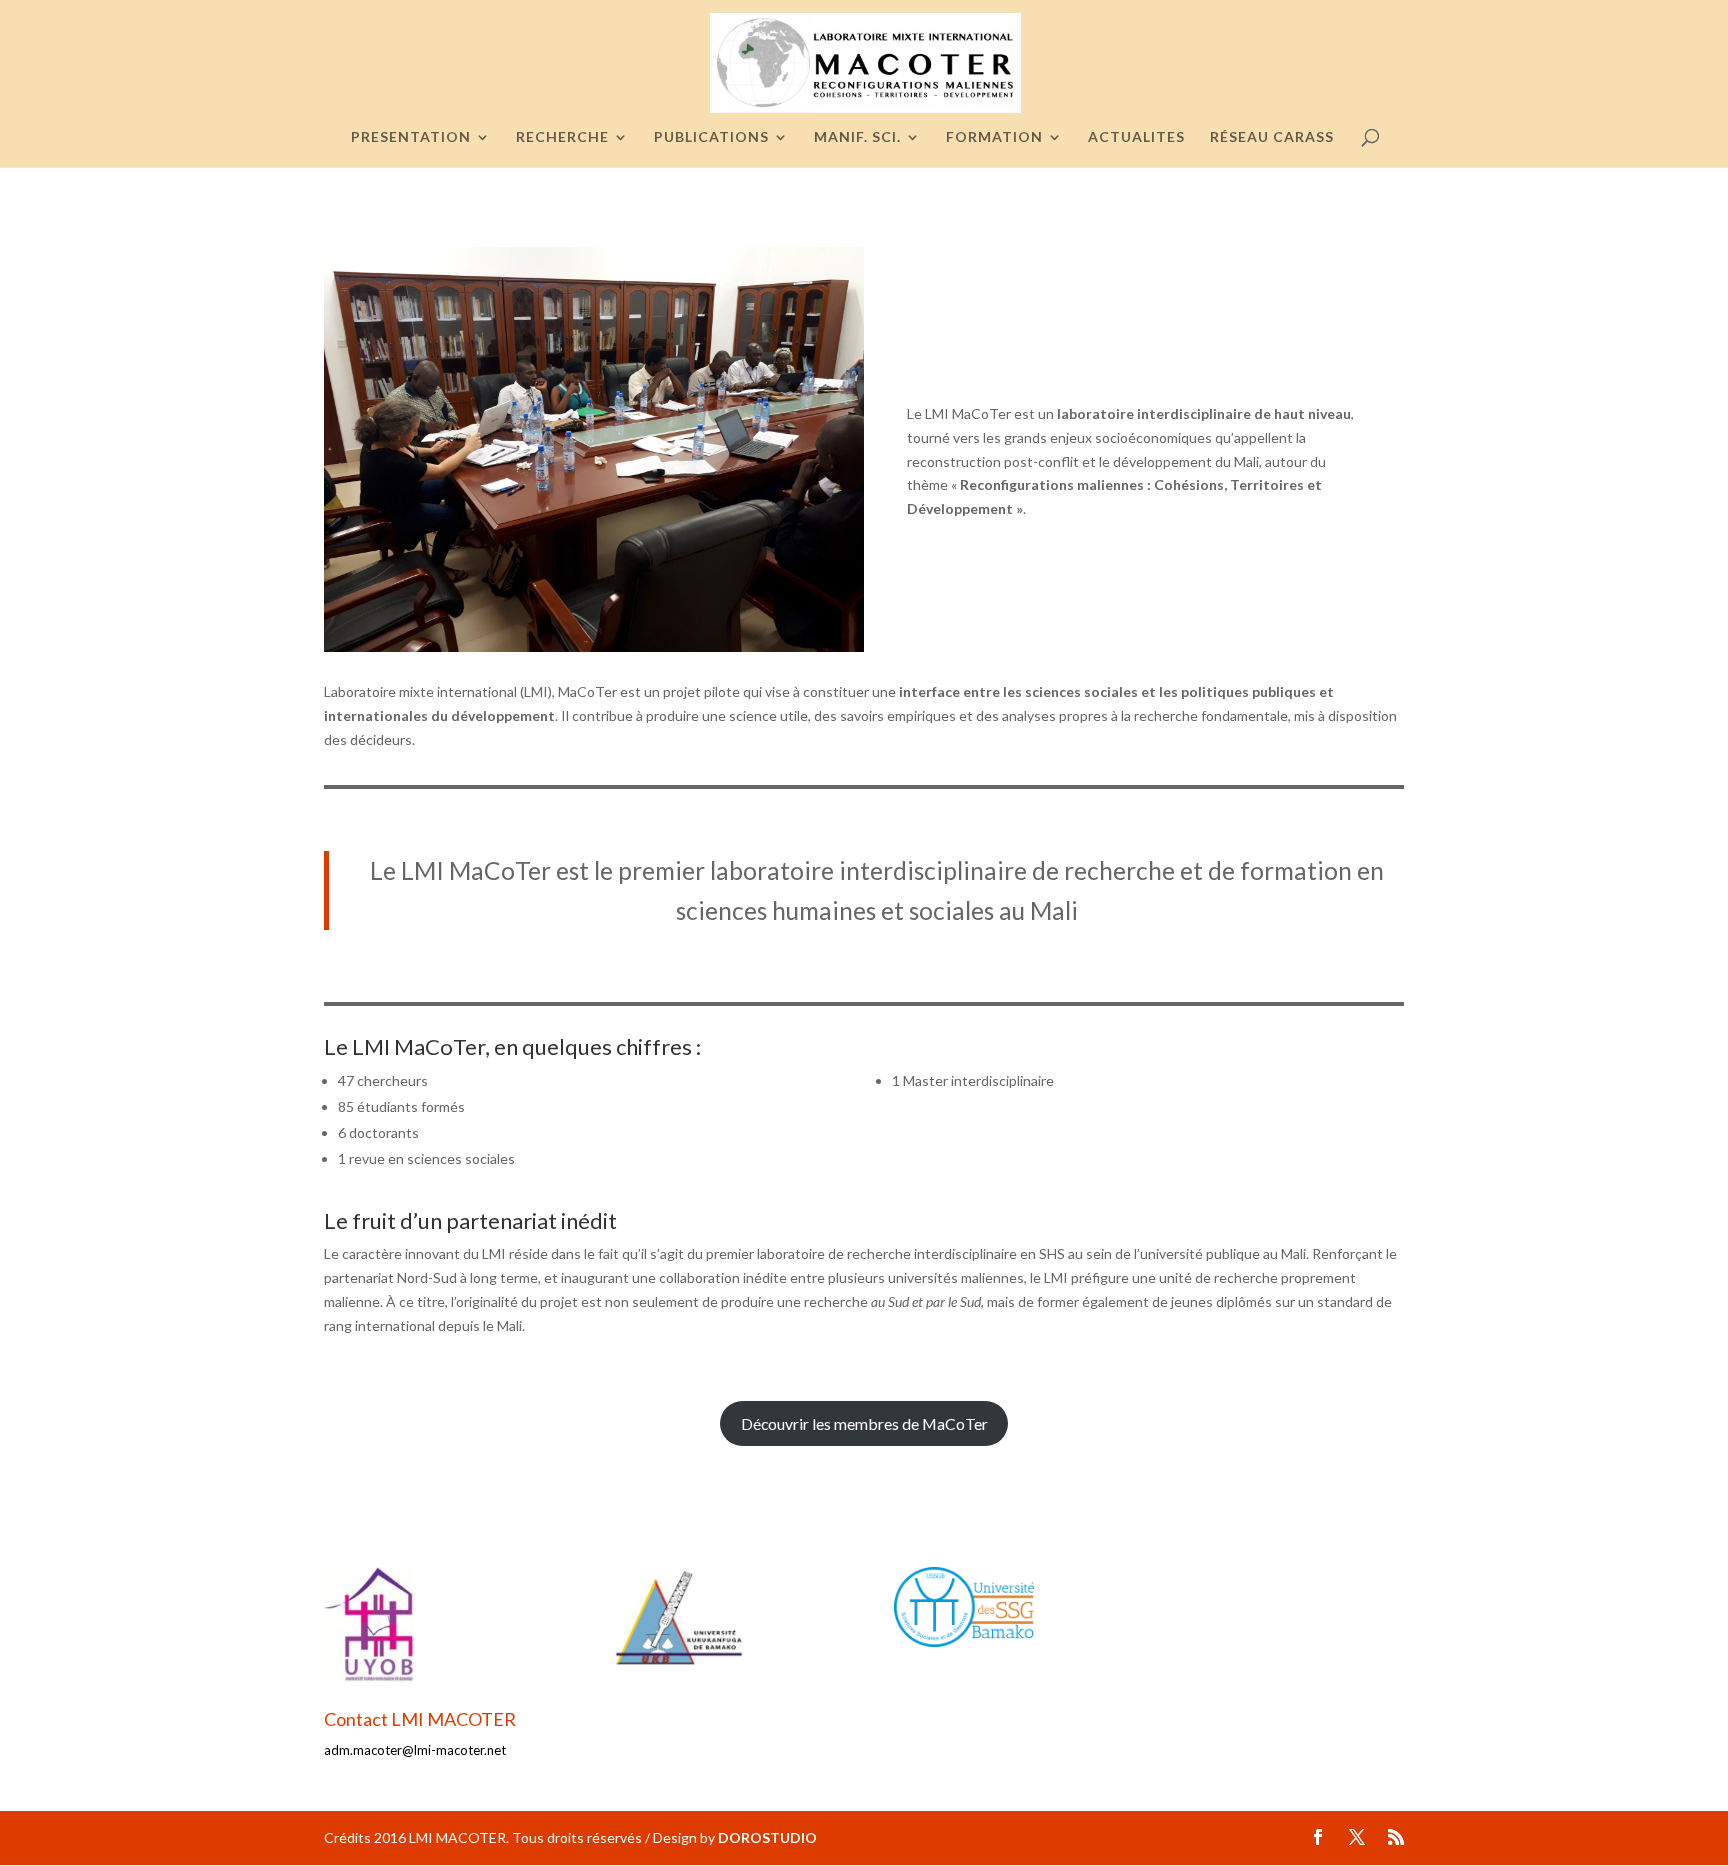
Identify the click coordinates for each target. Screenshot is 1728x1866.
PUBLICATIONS (711, 137)
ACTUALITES (1136, 137)
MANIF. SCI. (857, 137)
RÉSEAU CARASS (1272, 137)
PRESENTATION (411, 137)
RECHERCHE (562, 137)
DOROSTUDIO (767, 1837)
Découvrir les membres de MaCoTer (864, 1423)
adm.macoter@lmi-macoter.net (415, 1750)
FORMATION (994, 137)
